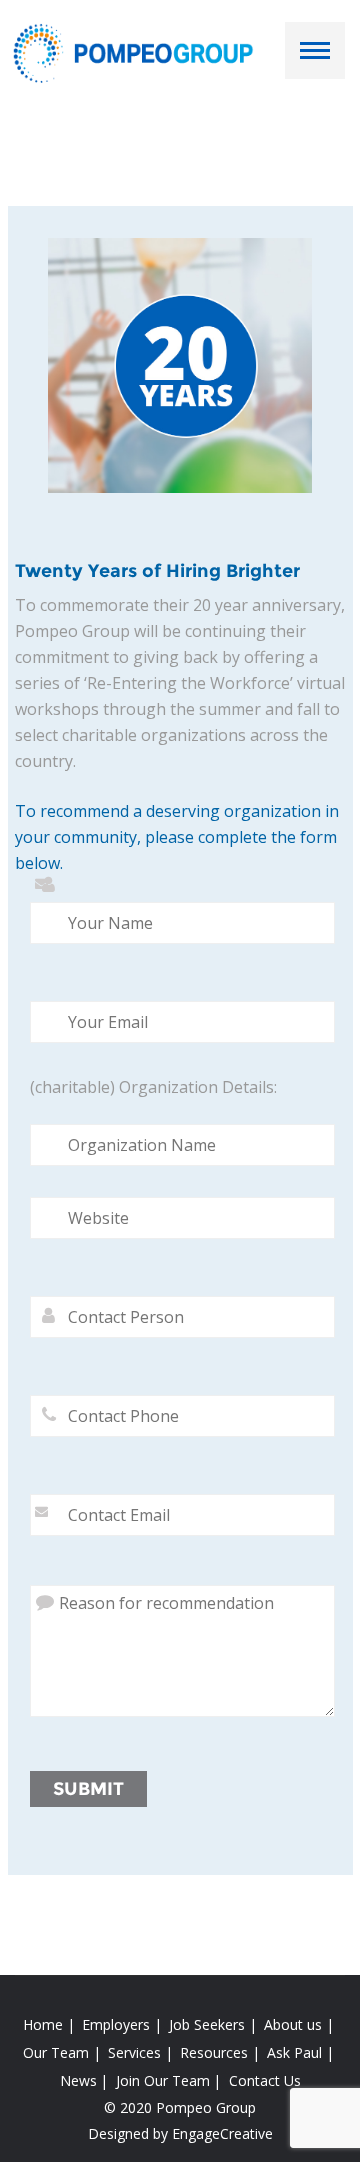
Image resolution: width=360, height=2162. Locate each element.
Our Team (56, 2052)
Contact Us (265, 2080)
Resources (214, 2052)
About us (293, 2024)
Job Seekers (207, 2024)
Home (43, 2024)
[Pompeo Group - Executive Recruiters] (137, 52)
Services (134, 2052)
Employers (116, 2024)
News (78, 2080)
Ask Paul (294, 2052)
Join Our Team (163, 2080)
